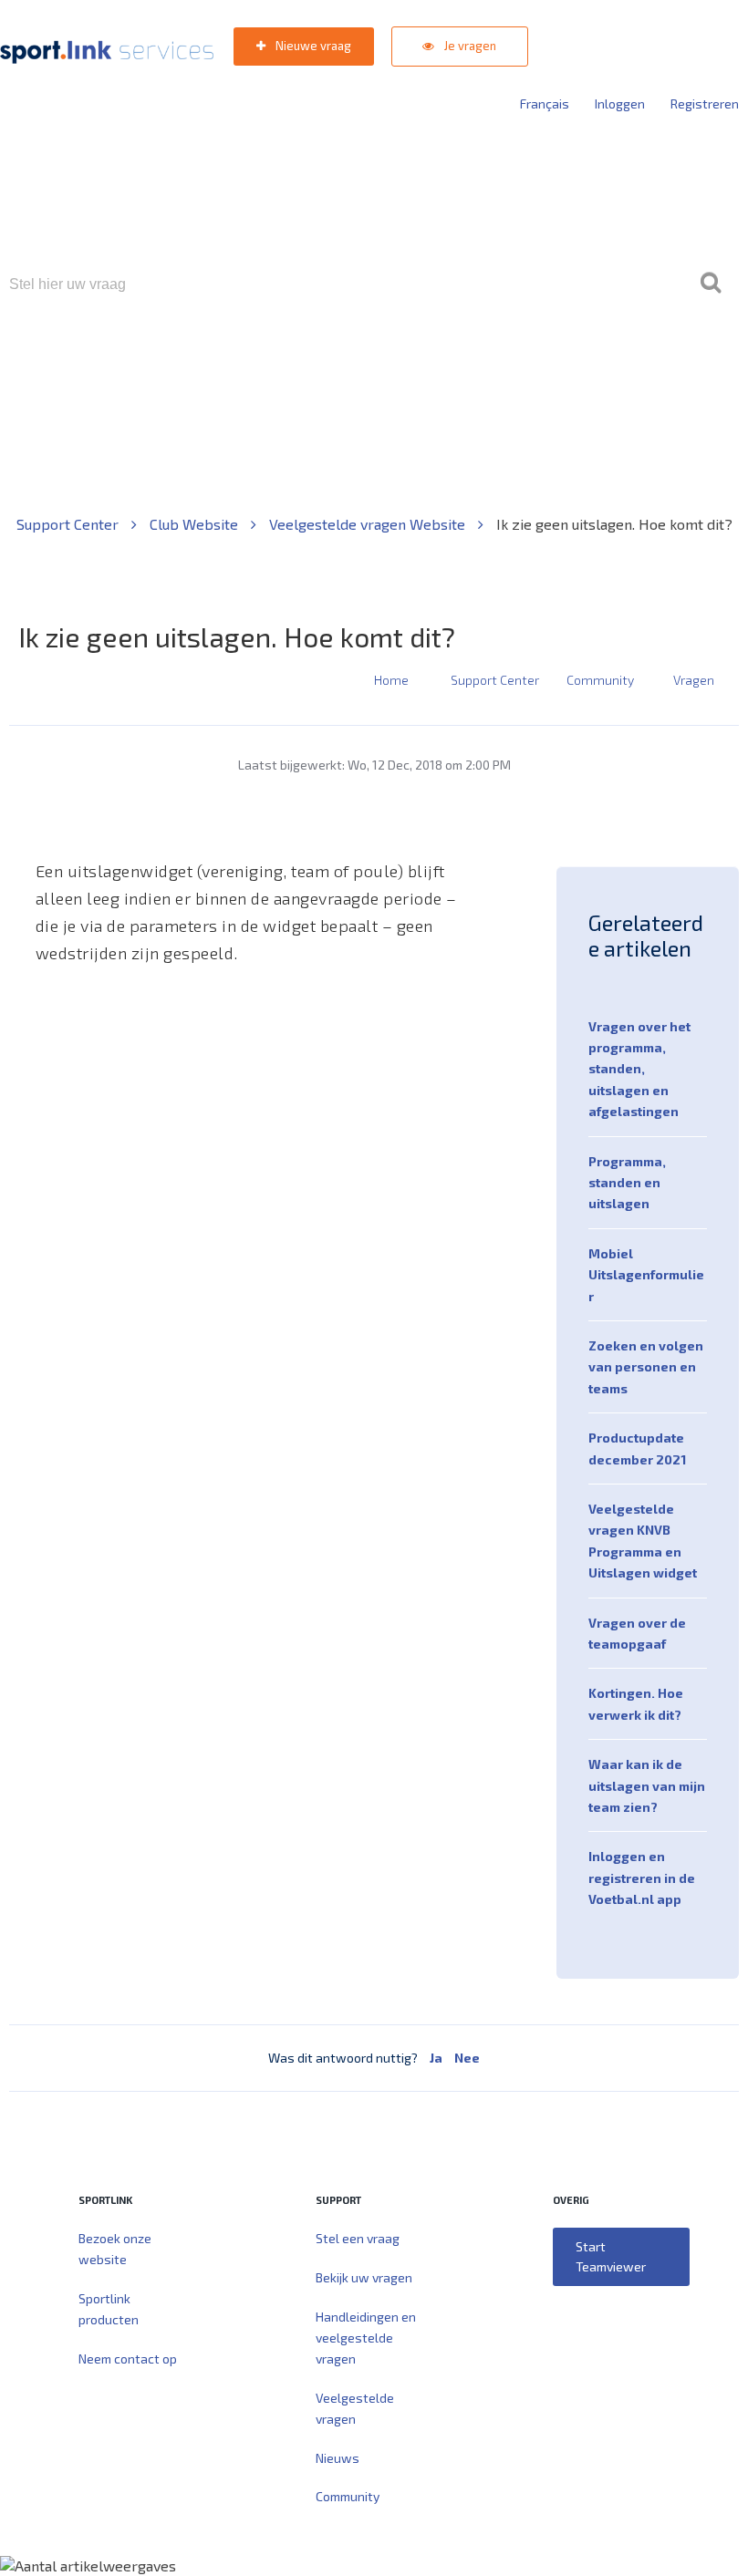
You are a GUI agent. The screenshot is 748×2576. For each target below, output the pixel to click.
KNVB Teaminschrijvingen (334, 362)
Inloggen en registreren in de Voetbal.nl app (642, 1878)
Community (600, 680)
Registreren (705, 103)
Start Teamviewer (611, 2256)
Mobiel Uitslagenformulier (646, 1275)
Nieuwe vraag (312, 46)
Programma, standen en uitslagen (627, 1183)
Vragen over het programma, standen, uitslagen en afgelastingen (639, 1069)
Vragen (694, 680)
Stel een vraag (358, 2238)
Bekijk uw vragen (364, 2277)
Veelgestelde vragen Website (369, 524)
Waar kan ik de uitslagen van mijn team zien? (647, 1785)
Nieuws (338, 2458)
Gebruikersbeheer (592, 362)
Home (391, 680)
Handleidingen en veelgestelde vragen (366, 2338)
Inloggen (620, 103)
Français (545, 103)
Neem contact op (128, 2359)
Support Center (69, 524)
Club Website (196, 524)
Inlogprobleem (475, 362)
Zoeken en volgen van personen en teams (646, 1367)
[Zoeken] (711, 284)
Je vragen (469, 46)
